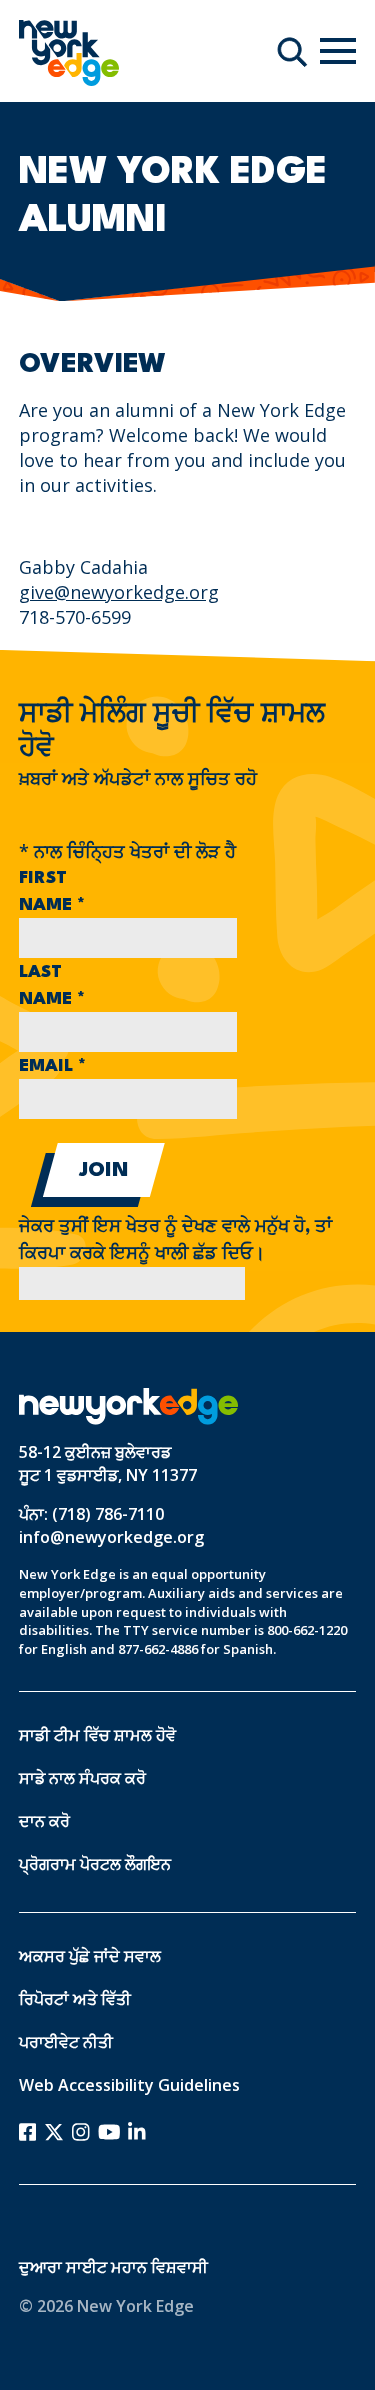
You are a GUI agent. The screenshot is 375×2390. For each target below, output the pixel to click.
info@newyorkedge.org (111, 1537)
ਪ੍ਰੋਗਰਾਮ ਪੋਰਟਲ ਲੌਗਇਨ (95, 1864)
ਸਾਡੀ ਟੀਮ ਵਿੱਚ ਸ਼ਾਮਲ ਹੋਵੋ (97, 1735)
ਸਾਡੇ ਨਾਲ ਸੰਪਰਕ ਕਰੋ (82, 1778)
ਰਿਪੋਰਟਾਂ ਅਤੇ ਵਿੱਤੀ (75, 1999)
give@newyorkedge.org (119, 592)
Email (52, 1066)
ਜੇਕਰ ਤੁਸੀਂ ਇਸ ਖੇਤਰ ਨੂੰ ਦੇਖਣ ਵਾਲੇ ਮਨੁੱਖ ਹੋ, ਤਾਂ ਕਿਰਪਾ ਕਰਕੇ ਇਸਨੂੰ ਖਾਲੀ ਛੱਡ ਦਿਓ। (175, 1241)
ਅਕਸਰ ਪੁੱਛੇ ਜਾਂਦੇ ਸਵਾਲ (90, 1956)
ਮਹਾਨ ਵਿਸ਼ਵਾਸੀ (159, 2267)
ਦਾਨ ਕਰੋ (44, 1821)
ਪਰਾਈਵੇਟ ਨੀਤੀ (66, 2042)
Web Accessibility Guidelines (129, 2085)
